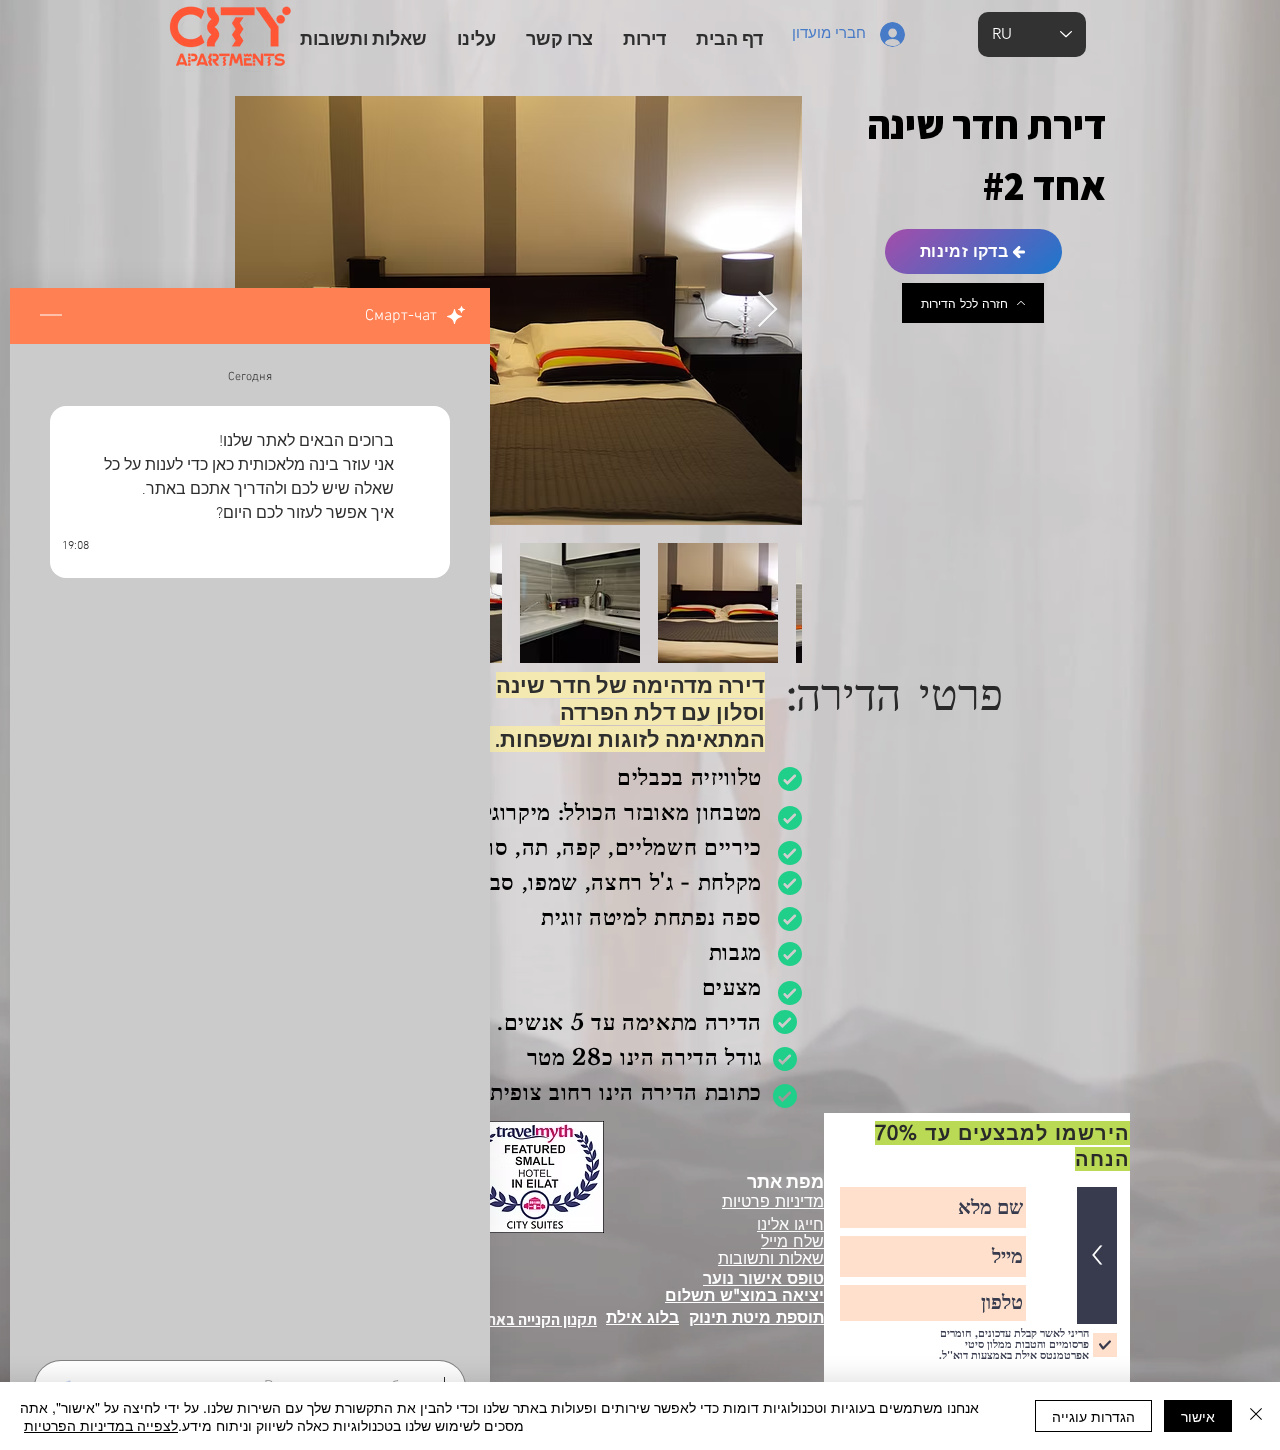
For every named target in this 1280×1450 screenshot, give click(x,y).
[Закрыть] (1256, 1416)
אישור (1198, 1416)
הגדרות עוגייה (1093, 1416)
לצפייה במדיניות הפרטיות (101, 1425)
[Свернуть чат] (51, 316)
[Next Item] (767, 310)
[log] (250, 846)
